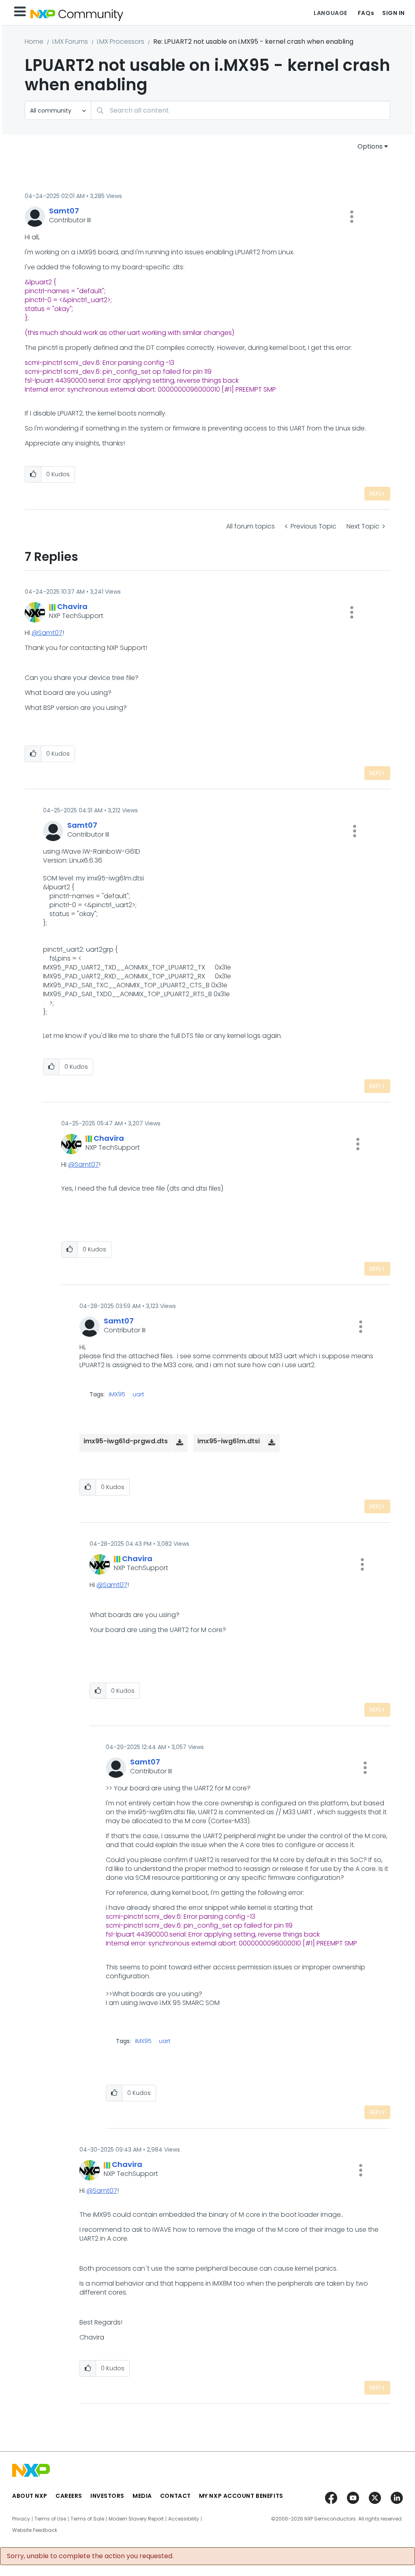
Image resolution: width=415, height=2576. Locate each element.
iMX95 (117, 1394)
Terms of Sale (87, 2519)
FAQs (366, 13)
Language (330, 13)
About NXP (30, 2496)
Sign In (394, 13)
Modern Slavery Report (136, 2519)
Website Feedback (35, 2530)
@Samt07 (47, 633)
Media (142, 2496)
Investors (107, 2496)
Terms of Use (50, 2519)
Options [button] (370, 146)
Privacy (21, 2519)
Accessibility (184, 2519)
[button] (352, 217)
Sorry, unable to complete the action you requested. (90, 2556)
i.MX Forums (70, 42)
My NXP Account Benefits (241, 2496)
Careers (69, 2496)
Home (34, 42)
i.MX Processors (121, 42)
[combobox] (241, 110)
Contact (175, 2496)
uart (138, 1394)
